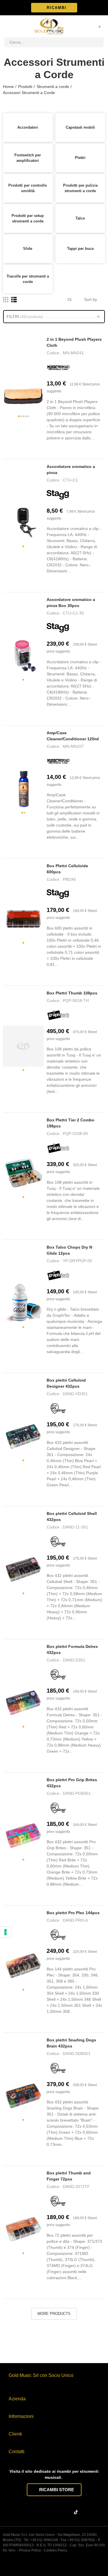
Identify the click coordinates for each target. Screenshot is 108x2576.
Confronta (63, 449)
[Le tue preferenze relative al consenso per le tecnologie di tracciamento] (5, 1932)
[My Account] (92, 26)
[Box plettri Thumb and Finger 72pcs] (23, 2229)
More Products (54, 2314)
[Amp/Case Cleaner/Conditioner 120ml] (23, 789)
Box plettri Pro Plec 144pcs (73, 1913)
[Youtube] (67, 2513)
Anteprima (51, 449)
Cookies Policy (55, 2550)
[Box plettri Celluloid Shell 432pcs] (23, 1569)
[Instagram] (44, 2513)
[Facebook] (33, 2513)
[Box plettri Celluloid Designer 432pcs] (23, 1436)
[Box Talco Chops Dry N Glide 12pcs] (23, 1303)
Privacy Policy (30, 2550)
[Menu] (7, 26)
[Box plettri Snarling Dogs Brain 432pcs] (23, 2096)
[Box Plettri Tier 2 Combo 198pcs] (23, 1173)
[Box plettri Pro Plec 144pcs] (23, 1966)
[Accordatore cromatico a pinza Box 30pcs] (23, 656)
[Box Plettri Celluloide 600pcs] (23, 919)
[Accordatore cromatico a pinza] (23, 522)
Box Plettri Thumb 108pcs (72, 993)
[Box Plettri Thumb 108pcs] (23, 1046)
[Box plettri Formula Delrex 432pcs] (23, 1703)
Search (97, 42)
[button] (54, 8)
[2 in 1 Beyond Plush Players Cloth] (23, 392)
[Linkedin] (55, 2513)
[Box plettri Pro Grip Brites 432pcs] (23, 1836)
